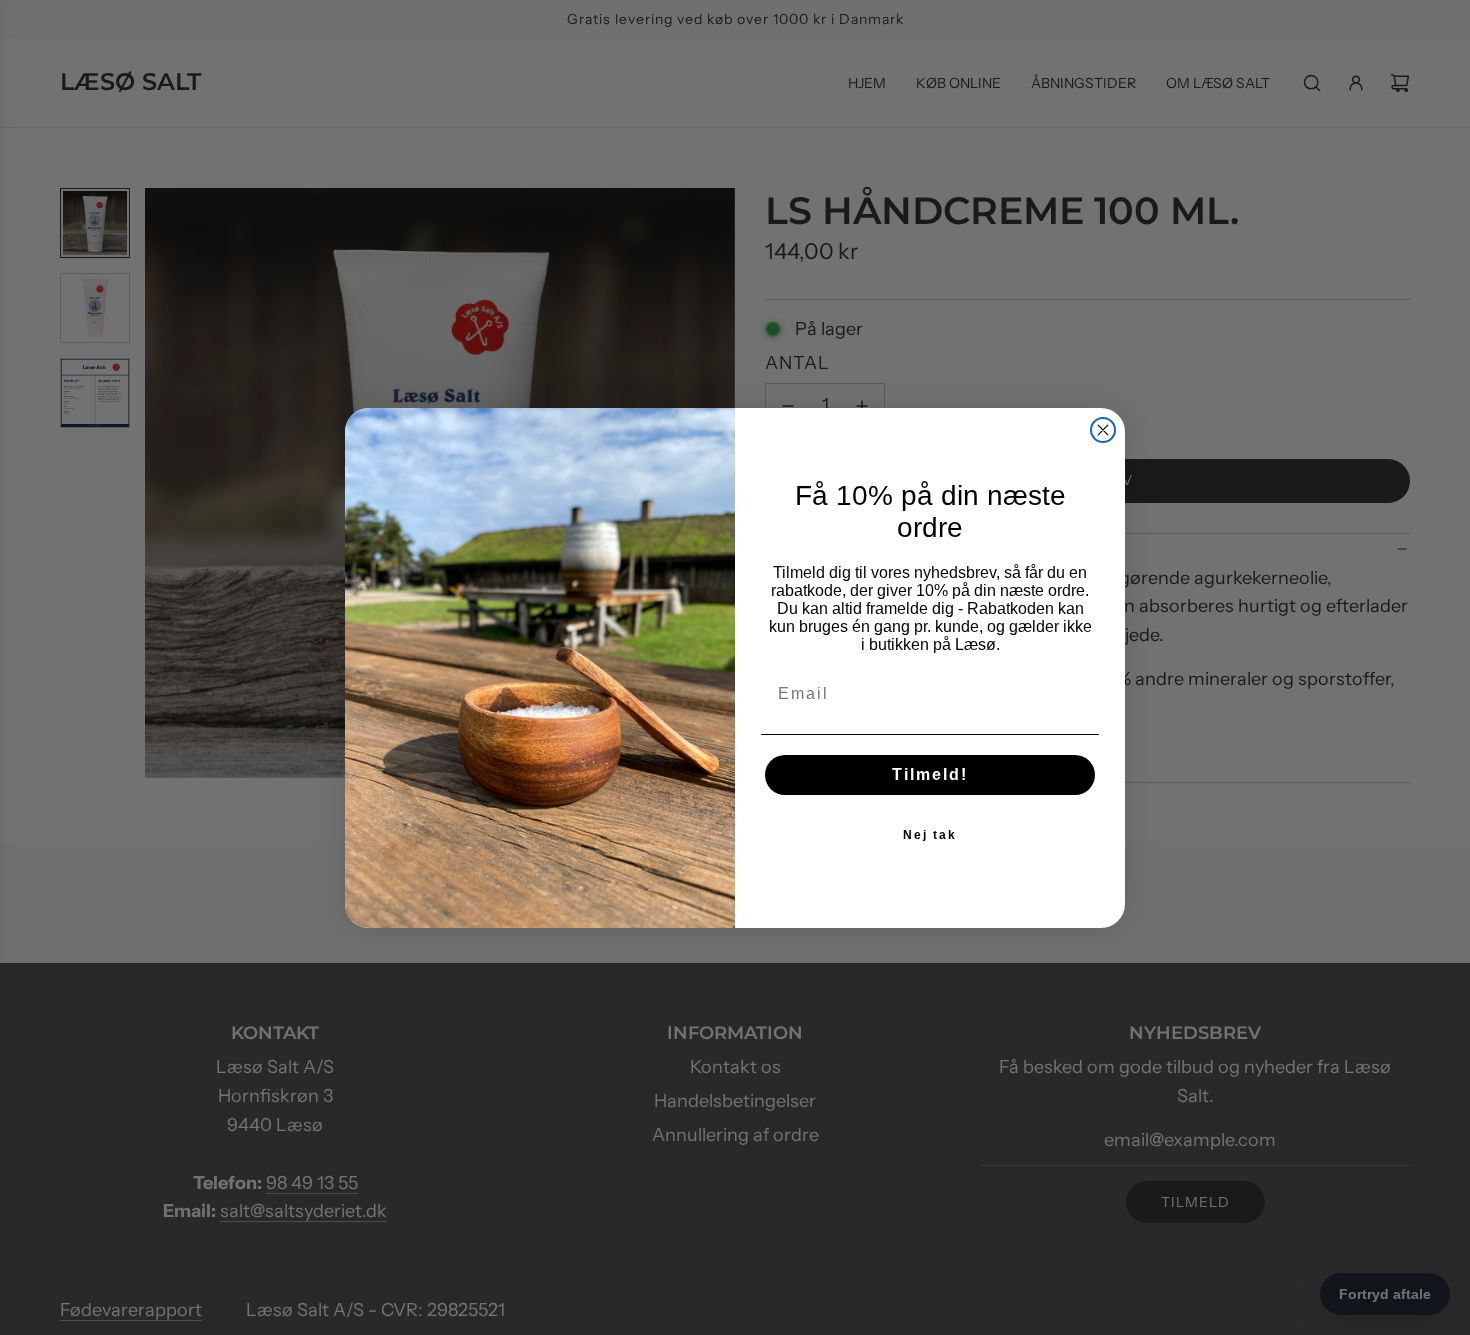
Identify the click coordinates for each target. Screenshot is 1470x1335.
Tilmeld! (930, 774)
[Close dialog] (1103, 430)
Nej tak (930, 835)
